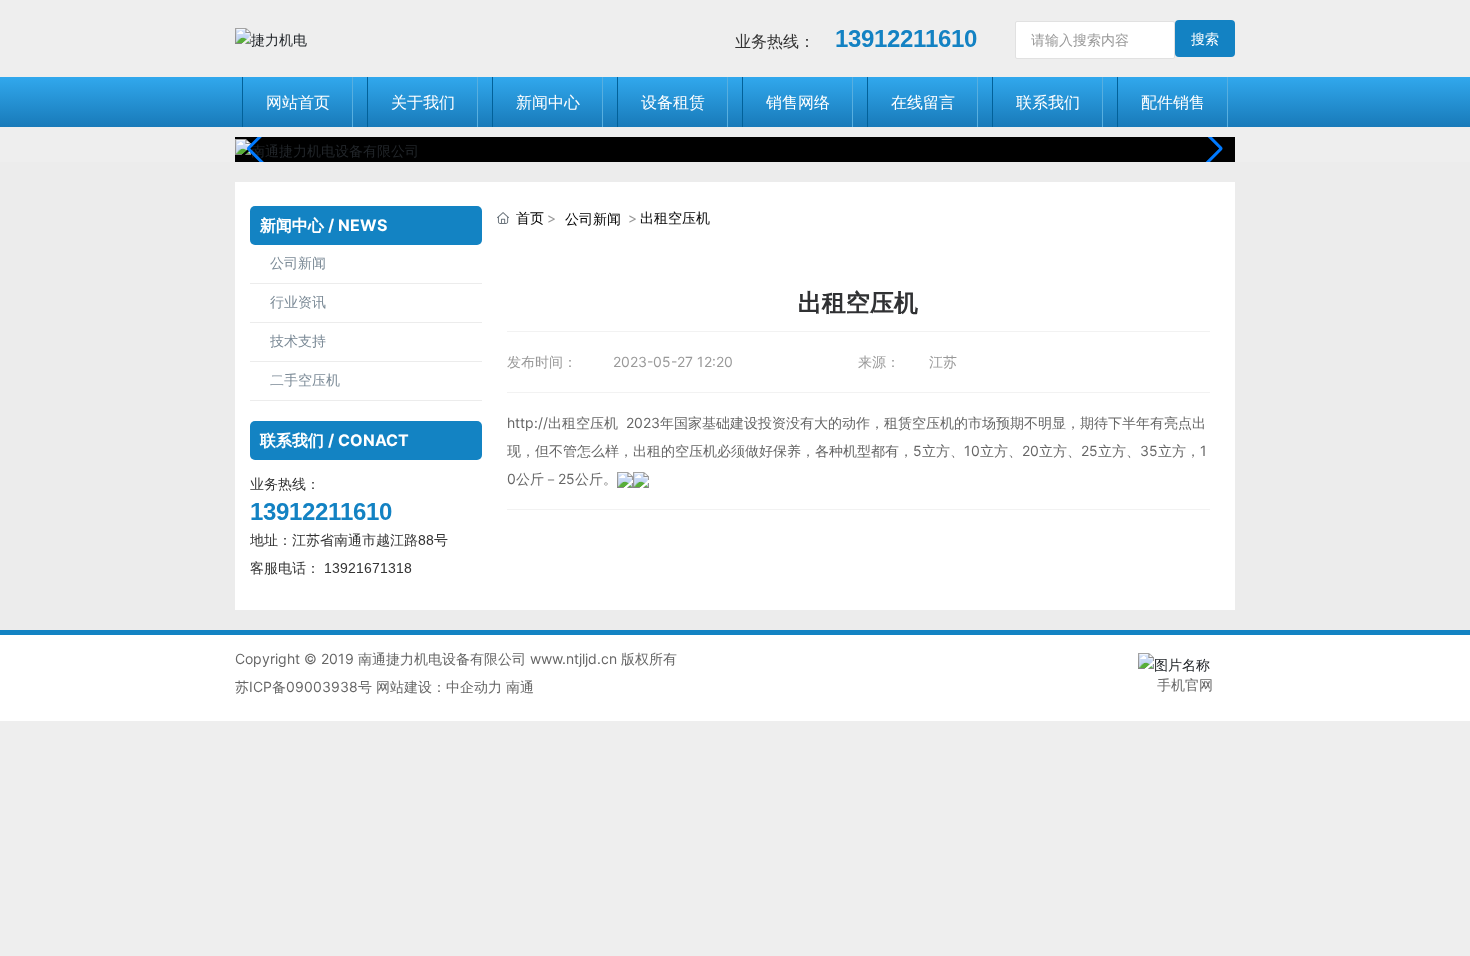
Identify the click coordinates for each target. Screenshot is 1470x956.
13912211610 (906, 38)
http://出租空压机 (562, 422)
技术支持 (298, 341)
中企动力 (474, 686)
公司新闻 (298, 263)
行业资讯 (298, 302)
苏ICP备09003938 (296, 686)
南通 (520, 686)
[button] (1211, 149)
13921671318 (370, 568)
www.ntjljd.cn (573, 658)
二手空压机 (305, 380)
